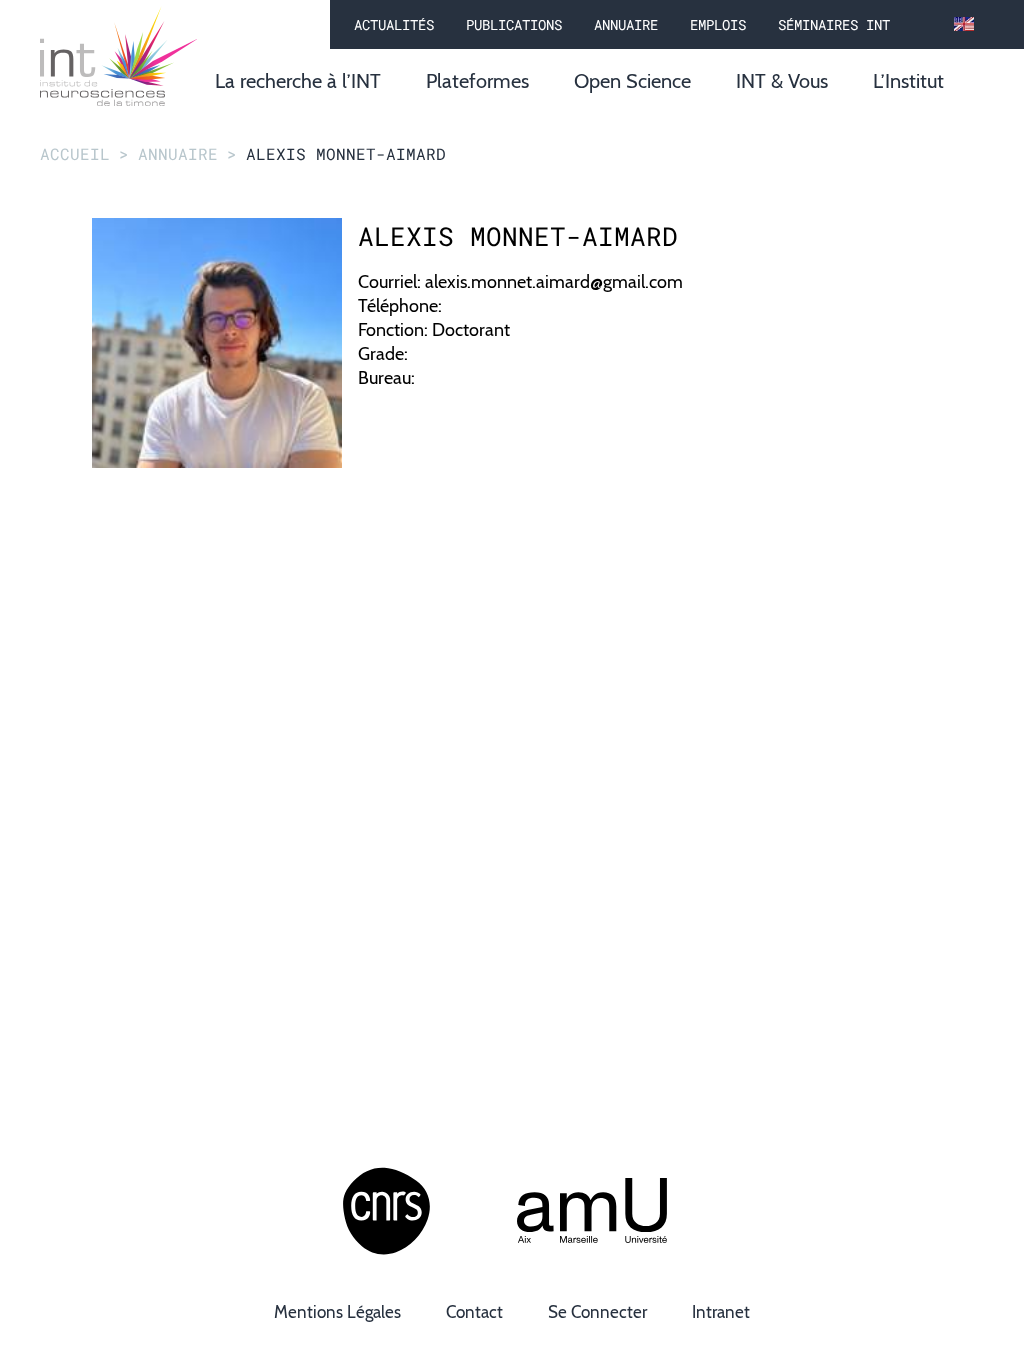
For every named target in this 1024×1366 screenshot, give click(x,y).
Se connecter (597, 1312)
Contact (474, 1312)
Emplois (718, 24)
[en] (964, 25)
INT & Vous (782, 81)
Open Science (632, 81)
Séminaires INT (834, 24)
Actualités (394, 24)
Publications (514, 24)
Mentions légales (337, 1312)
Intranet (721, 1312)
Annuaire (626, 24)
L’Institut (908, 81)
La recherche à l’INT (298, 81)
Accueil (75, 153)
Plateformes (477, 81)
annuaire (178, 153)
